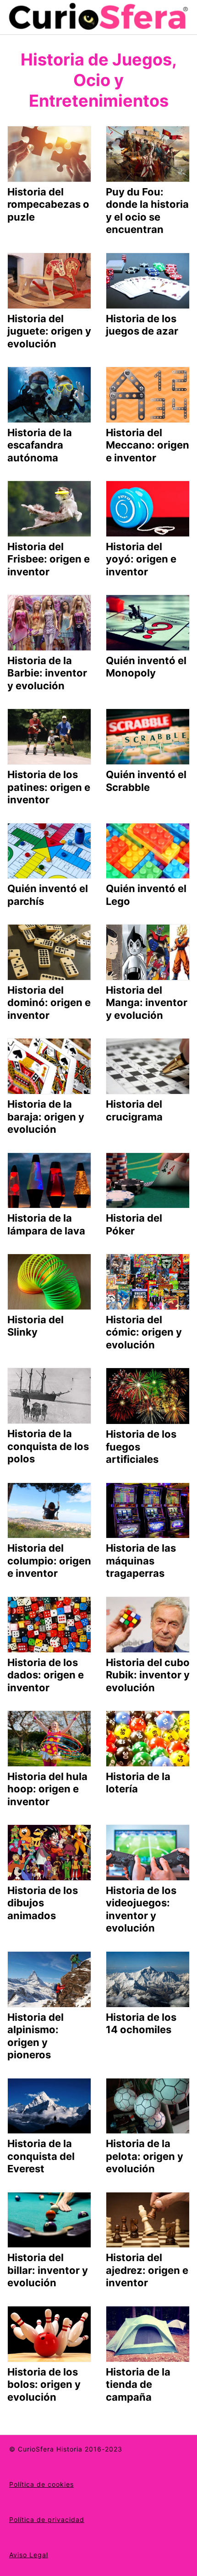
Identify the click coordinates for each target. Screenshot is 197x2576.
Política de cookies (41, 2484)
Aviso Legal (29, 2555)
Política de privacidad (47, 2519)
